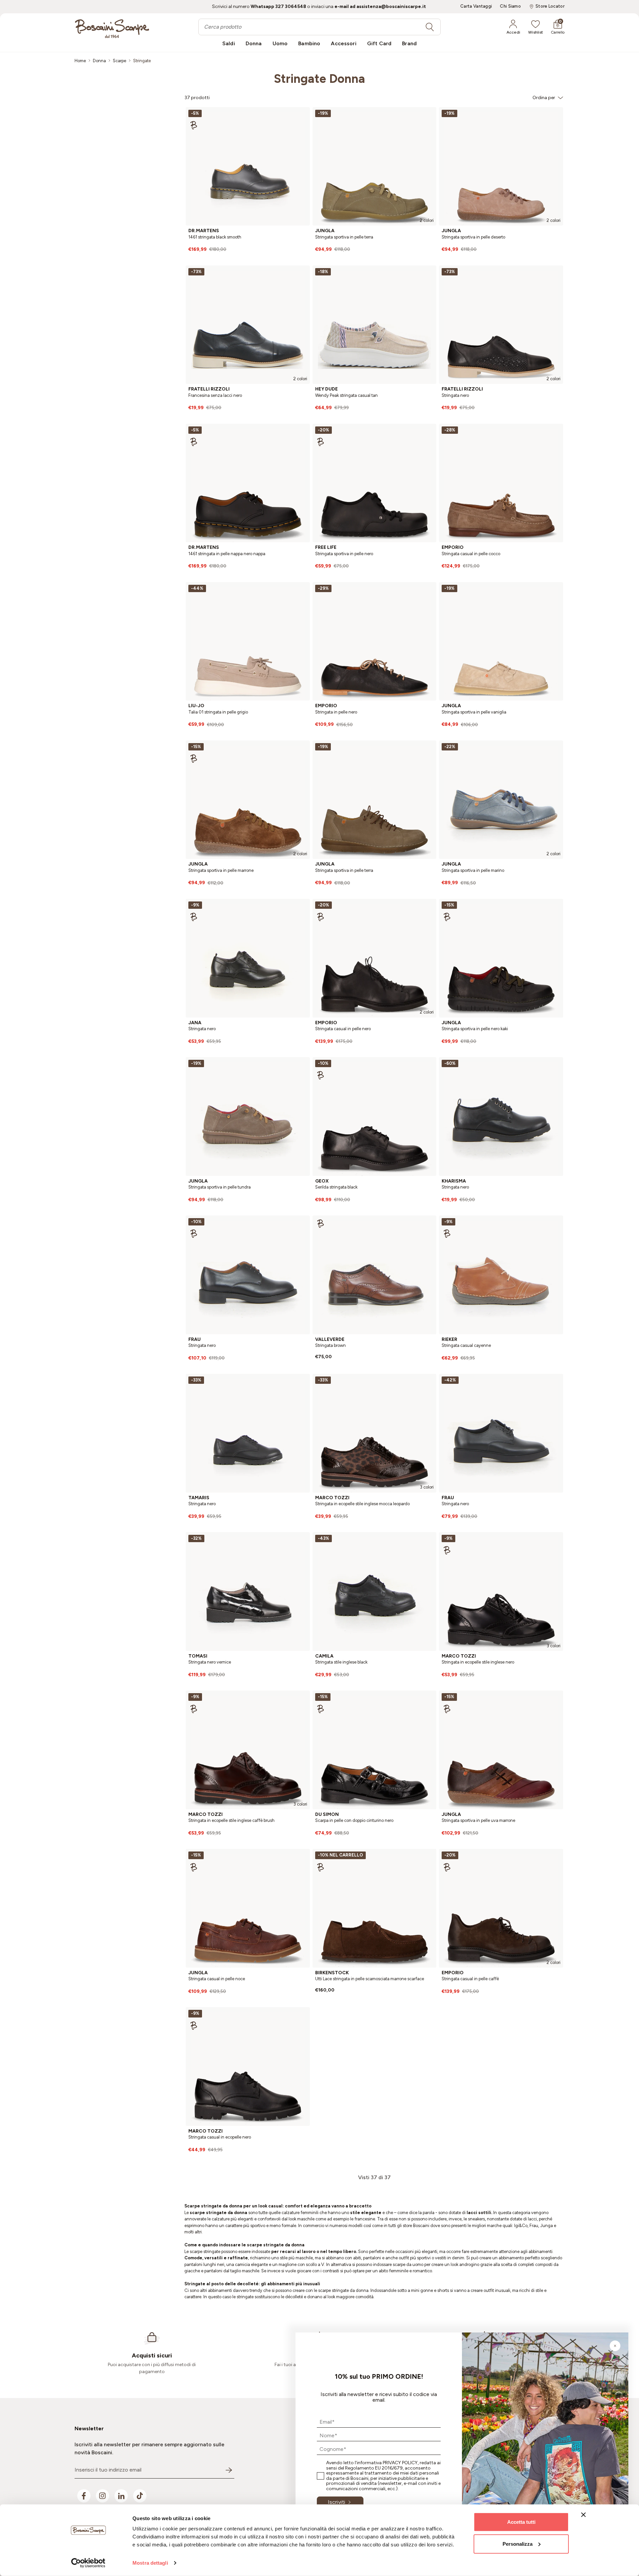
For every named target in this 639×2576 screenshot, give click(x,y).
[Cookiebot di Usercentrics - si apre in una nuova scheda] (88, 2563)
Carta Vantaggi (476, 6)
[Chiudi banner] (583, 2515)
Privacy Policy (400, 2463)
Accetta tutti (521, 2522)
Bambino (309, 43)
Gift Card (379, 43)
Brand (409, 43)
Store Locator (550, 6)
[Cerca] (430, 27)
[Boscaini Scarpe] (112, 29)
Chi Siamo (510, 6)
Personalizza (518, 2544)
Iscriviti (336, 2502)
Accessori (343, 43)
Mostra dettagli (150, 2563)
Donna (254, 43)
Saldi (229, 43)
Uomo (280, 43)
